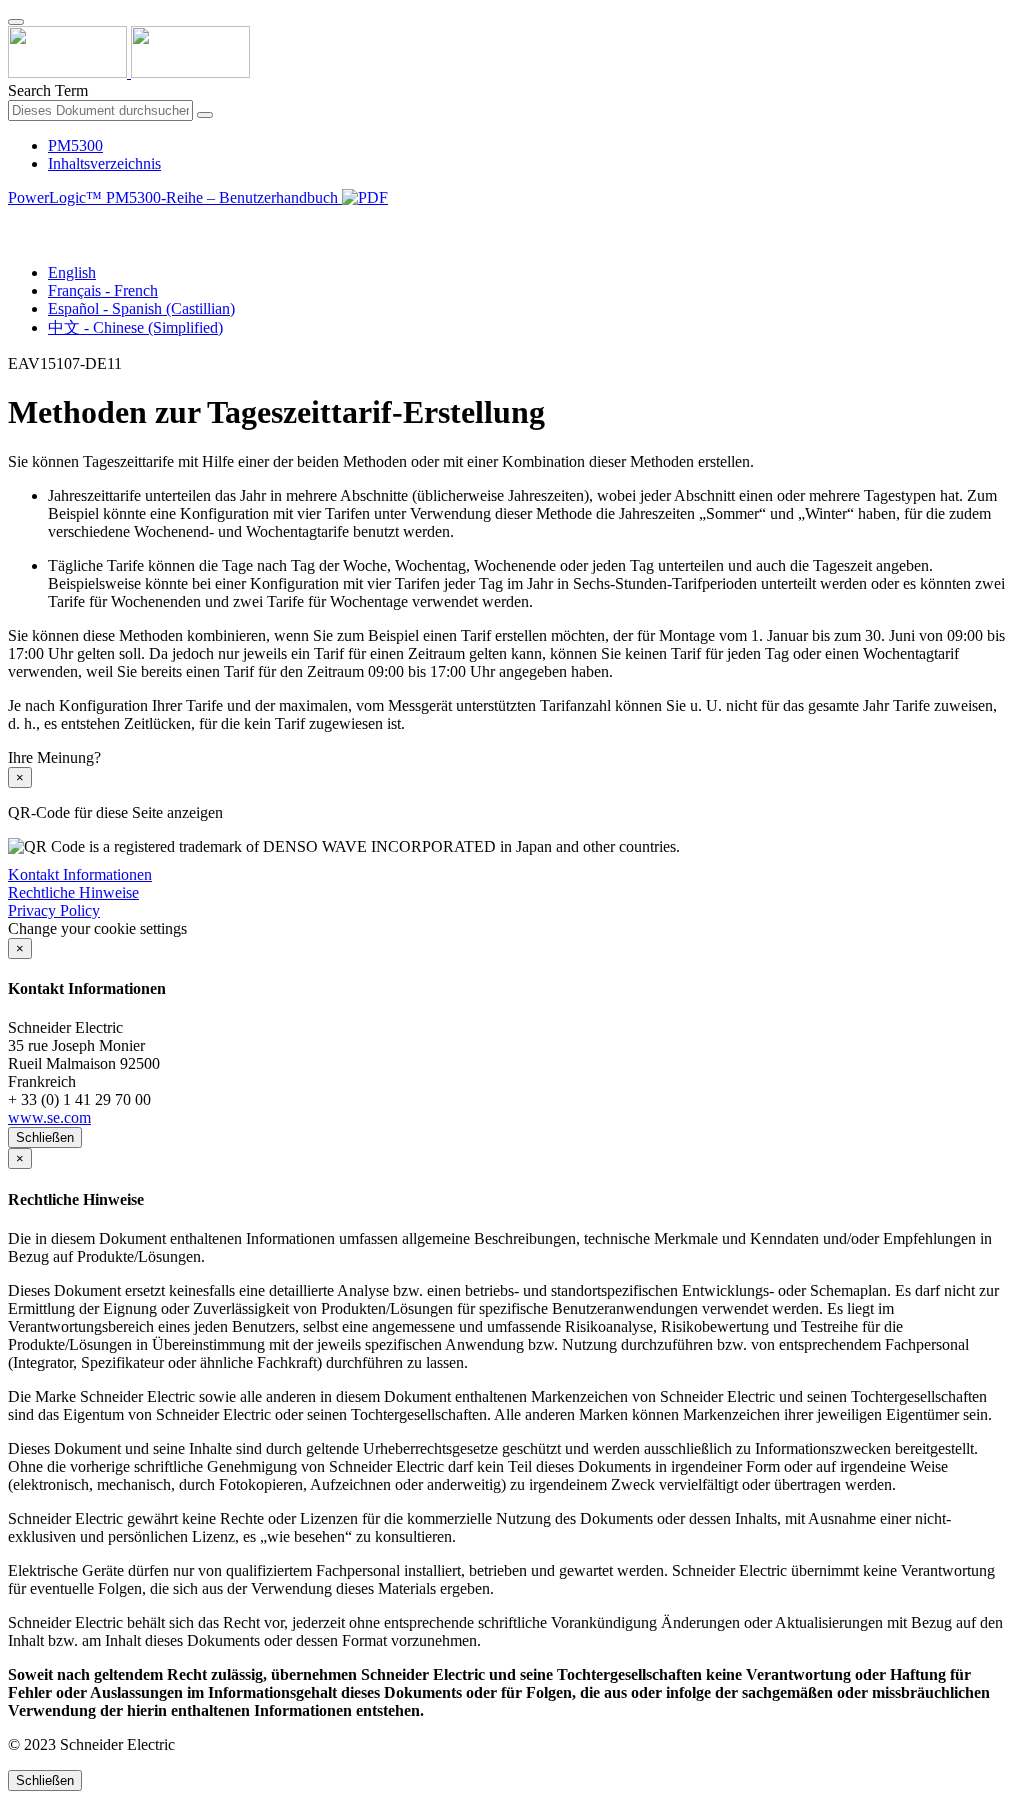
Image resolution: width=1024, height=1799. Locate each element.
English (72, 272)
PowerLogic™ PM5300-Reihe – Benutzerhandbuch (175, 197)
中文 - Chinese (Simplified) (135, 327)
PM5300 (75, 145)
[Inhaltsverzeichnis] (16, 220)
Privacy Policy (54, 910)
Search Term (48, 90)
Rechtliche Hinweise (73, 892)
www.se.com (49, 1117)
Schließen (45, 1137)
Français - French (103, 290)
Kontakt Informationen (80, 874)
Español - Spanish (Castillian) (141, 308)
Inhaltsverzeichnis (104, 163)
